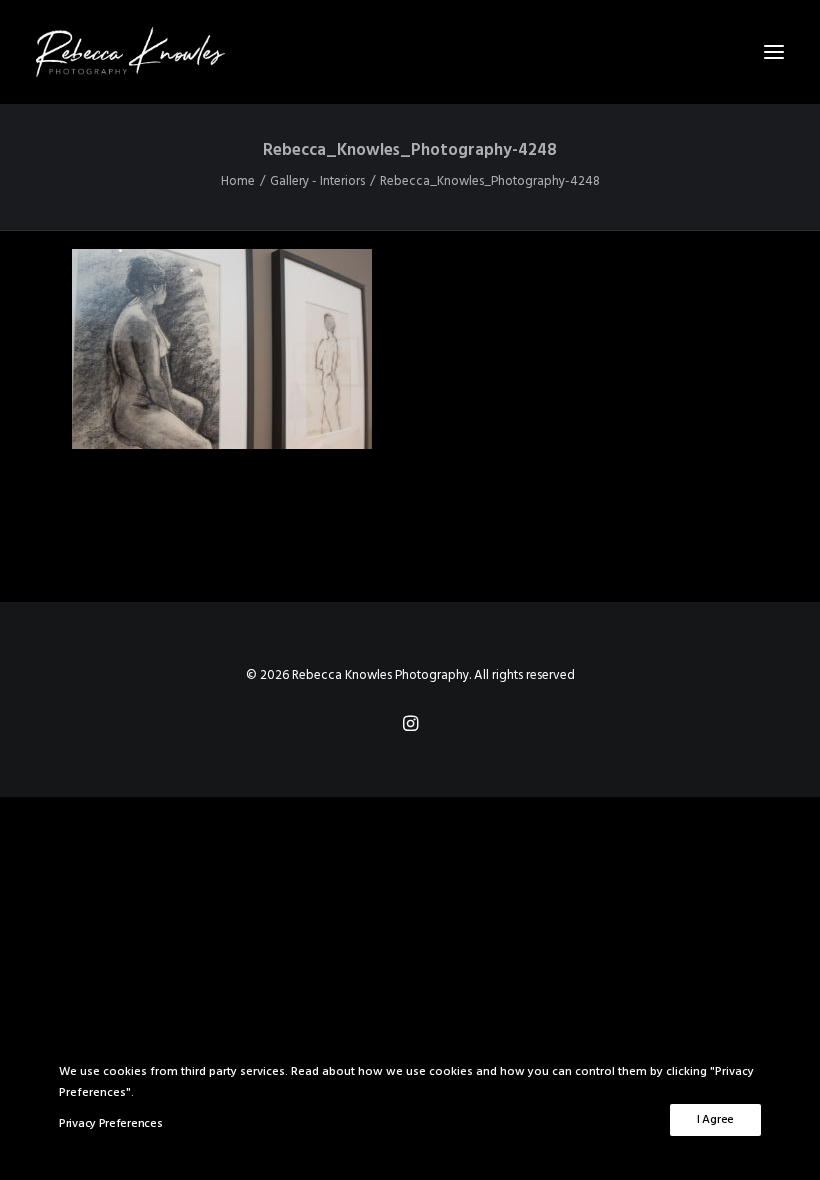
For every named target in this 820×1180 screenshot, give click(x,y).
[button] (774, 52)
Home (238, 181)
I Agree (715, 1120)
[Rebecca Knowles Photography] (410, 52)
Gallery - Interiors (317, 181)
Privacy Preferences (110, 1124)
